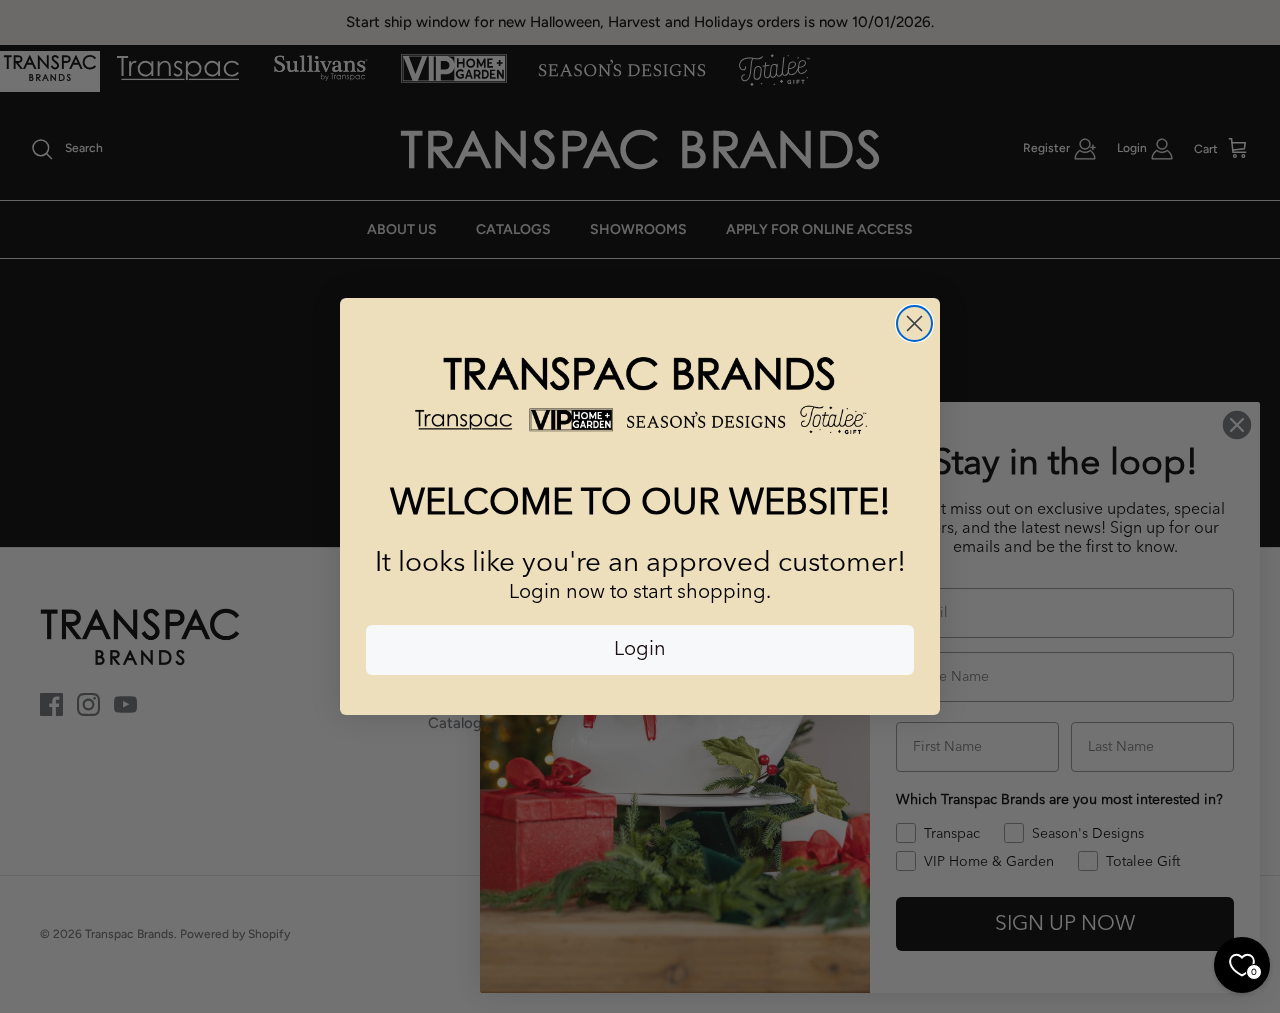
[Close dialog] (914, 323)
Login (640, 650)
